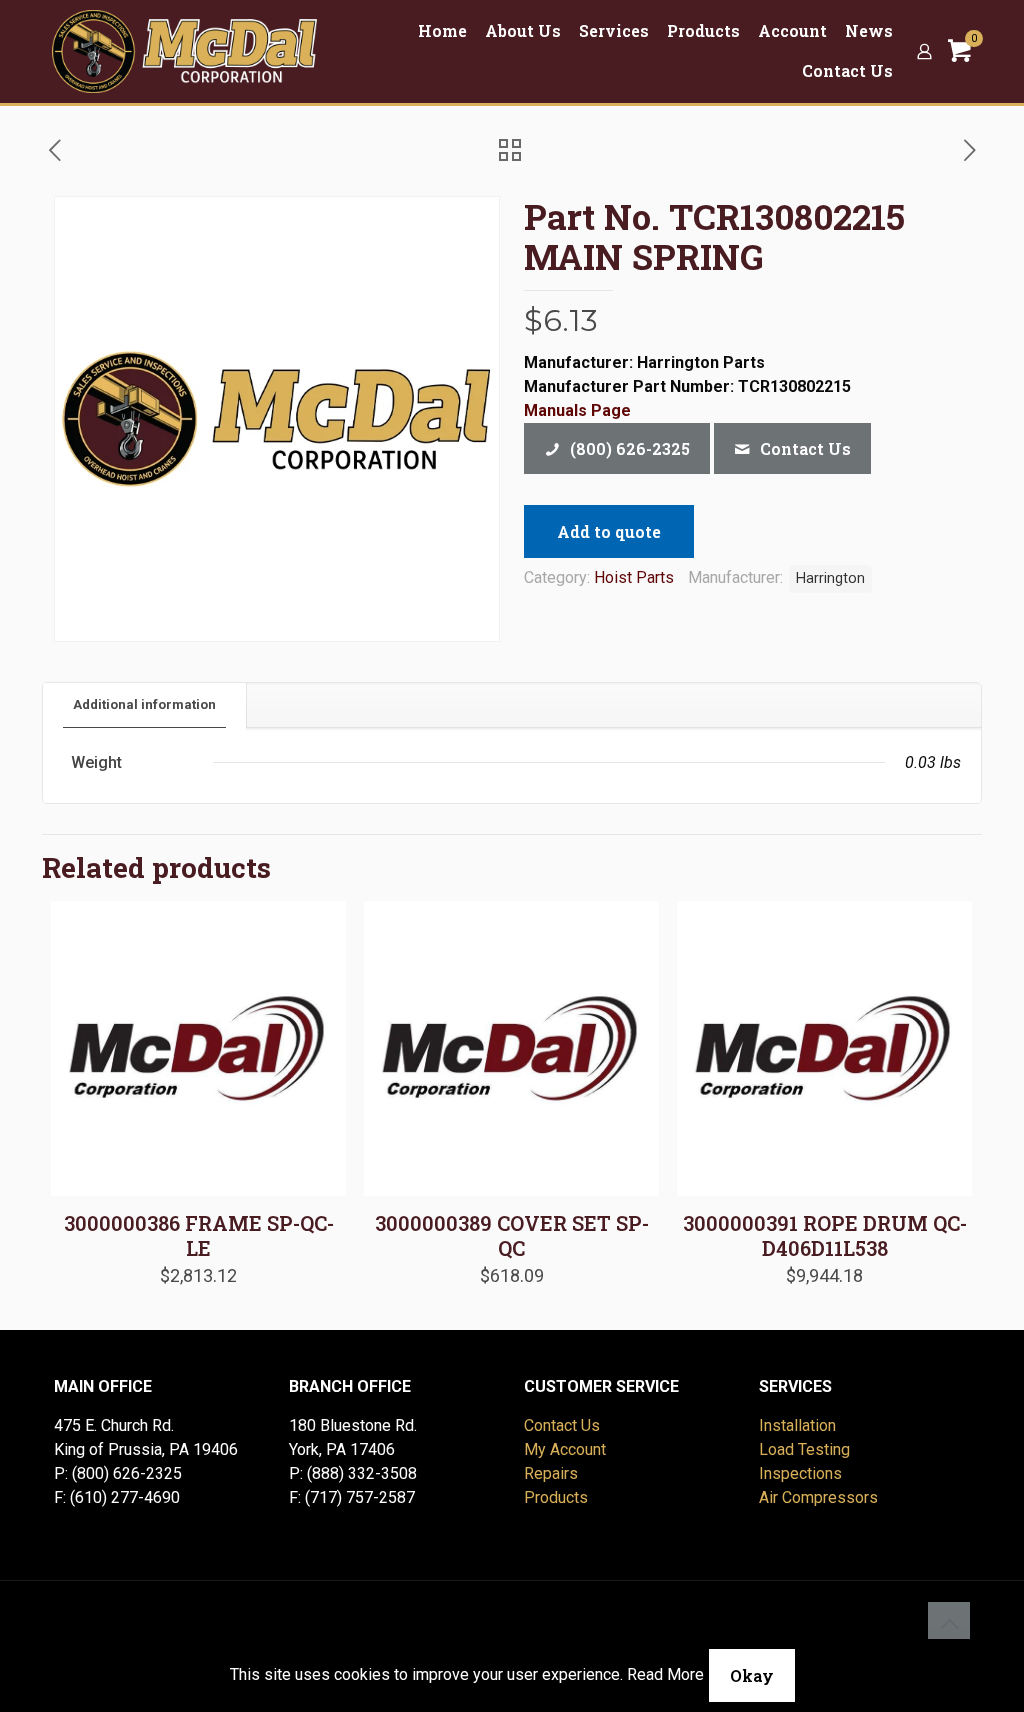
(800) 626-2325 (127, 1473)
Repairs (551, 1473)
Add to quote (609, 531)
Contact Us (562, 1425)
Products (556, 1497)
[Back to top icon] (949, 1623)
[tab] (145, 705)
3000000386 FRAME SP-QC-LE (199, 1235)
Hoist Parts (634, 577)
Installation (797, 1425)
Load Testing (804, 1449)
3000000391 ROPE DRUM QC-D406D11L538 (825, 1235)
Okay (752, 1675)
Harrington (830, 578)
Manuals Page (577, 410)
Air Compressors (818, 1497)
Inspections (800, 1473)
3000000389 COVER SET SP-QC (512, 1235)
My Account (565, 1449)
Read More (665, 1674)
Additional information (144, 704)
